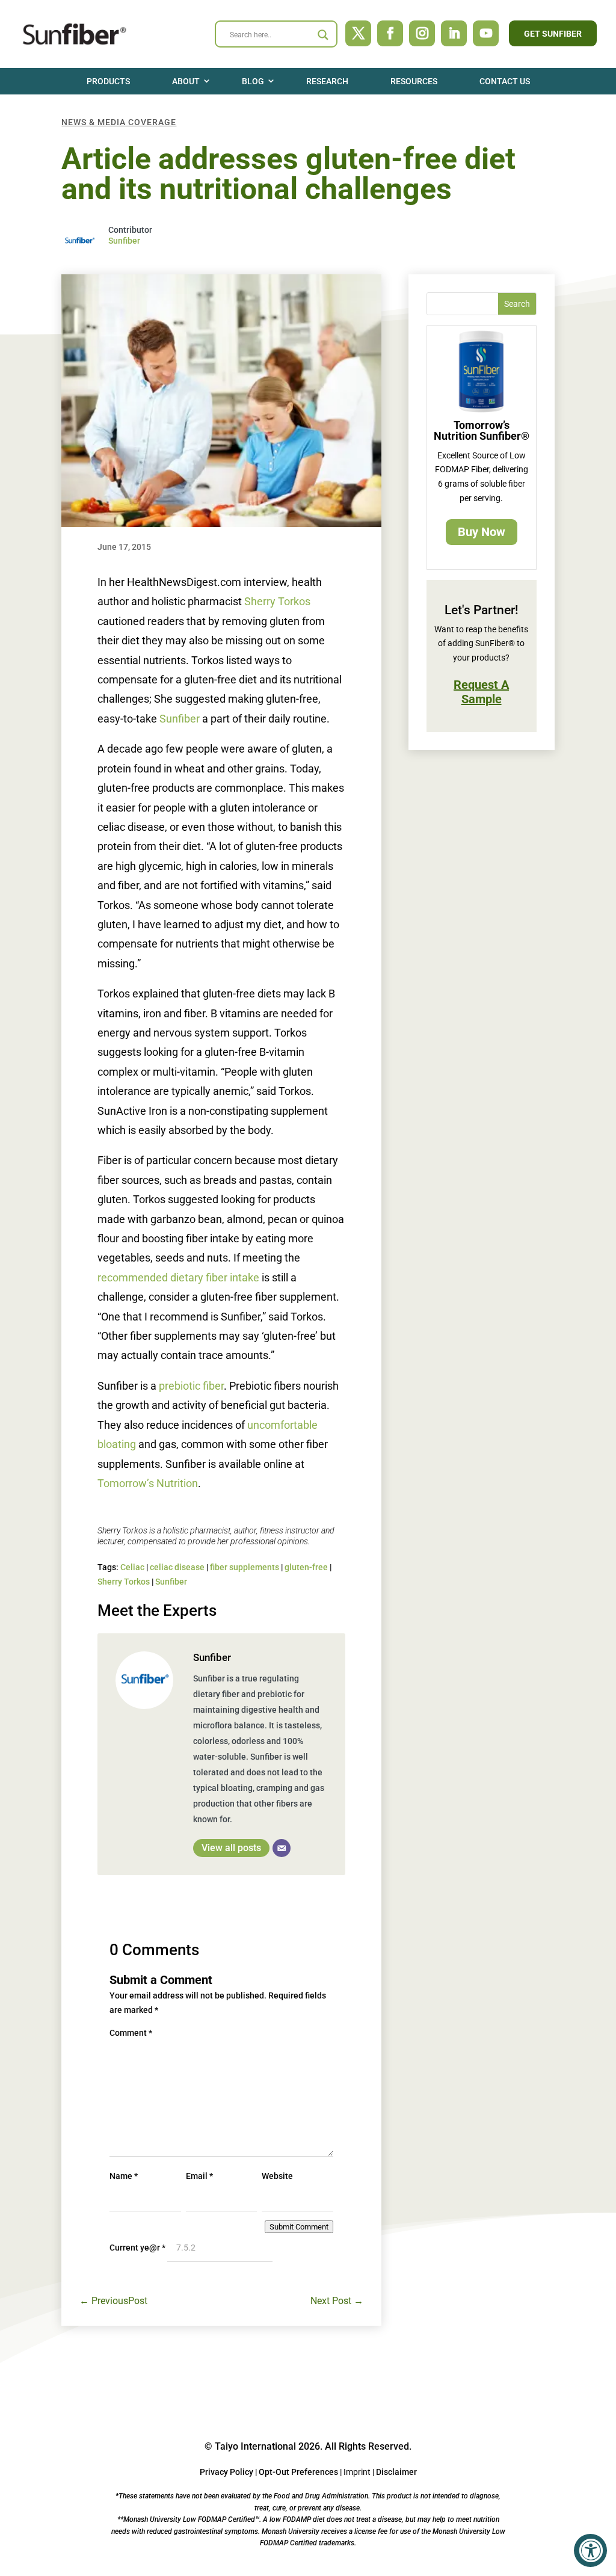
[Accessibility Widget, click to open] (590, 2550)
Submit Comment (299, 2227)
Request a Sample (481, 692)
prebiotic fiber (191, 1386)
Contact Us (505, 81)
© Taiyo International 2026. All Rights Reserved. (308, 2446)
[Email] (282, 1848)
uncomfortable (282, 1425)
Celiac (132, 1567)
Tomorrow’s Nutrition (148, 1483)
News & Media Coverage (119, 122)
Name (124, 2176)
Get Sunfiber (553, 34)
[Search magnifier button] (323, 35)
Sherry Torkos (277, 601)
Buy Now (482, 532)
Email (199, 2176)
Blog (253, 81)
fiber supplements (245, 1567)
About (186, 81)
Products (108, 81)
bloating (118, 1444)
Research (327, 81)
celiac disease (177, 1567)
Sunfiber (124, 241)
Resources (414, 81)
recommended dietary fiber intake (178, 1277)
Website (277, 2176)
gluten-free (306, 1567)
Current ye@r (137, 2248)
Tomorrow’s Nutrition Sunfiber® (482, 430)
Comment (131, 2033)
